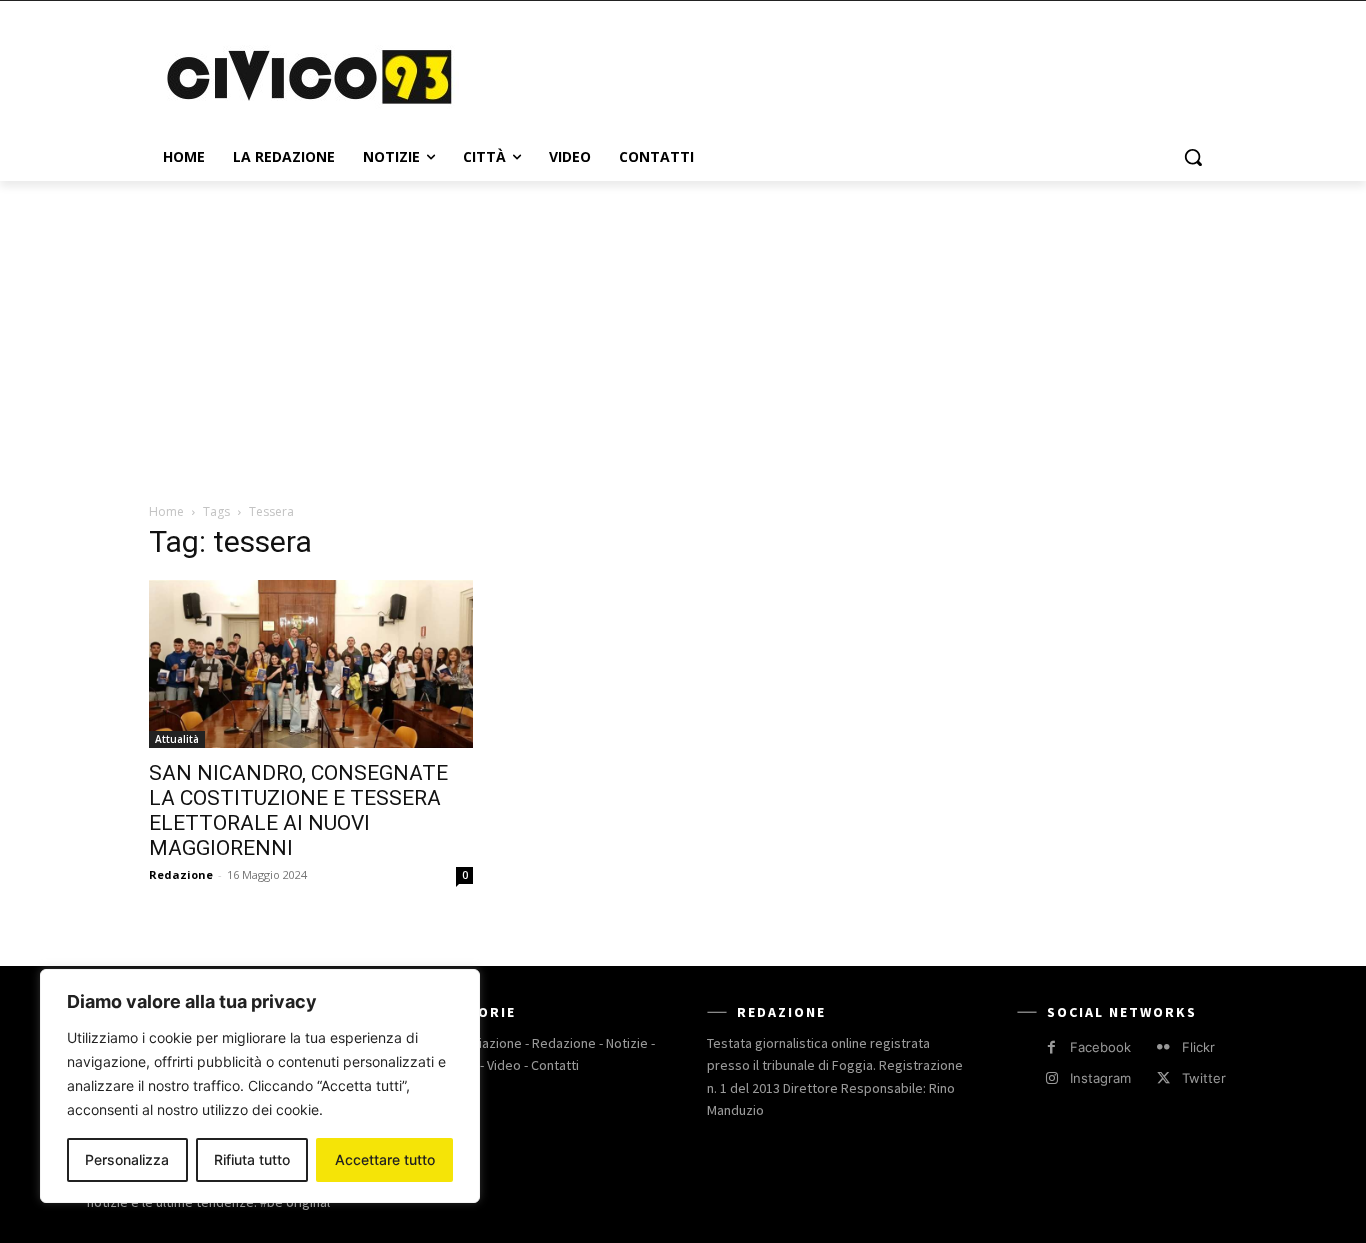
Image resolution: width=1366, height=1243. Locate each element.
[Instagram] (1051, 1078)
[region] (260, 1086)
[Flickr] (1163, 1047)
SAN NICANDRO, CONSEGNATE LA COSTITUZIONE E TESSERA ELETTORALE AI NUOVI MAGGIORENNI (298, 810)
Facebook (1100, 1047)
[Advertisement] (833, 74)
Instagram (1100, 1078)
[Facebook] (1051, 1047)
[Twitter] (1163, 1078)
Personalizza (127, 1159)
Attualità (177, 739)
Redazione (181, 874)
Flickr (1198, 1047)
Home (166, 511)
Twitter (1204, 1078)
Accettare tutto (385, 1159)
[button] (1193, 157)
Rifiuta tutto (252, 1159)
